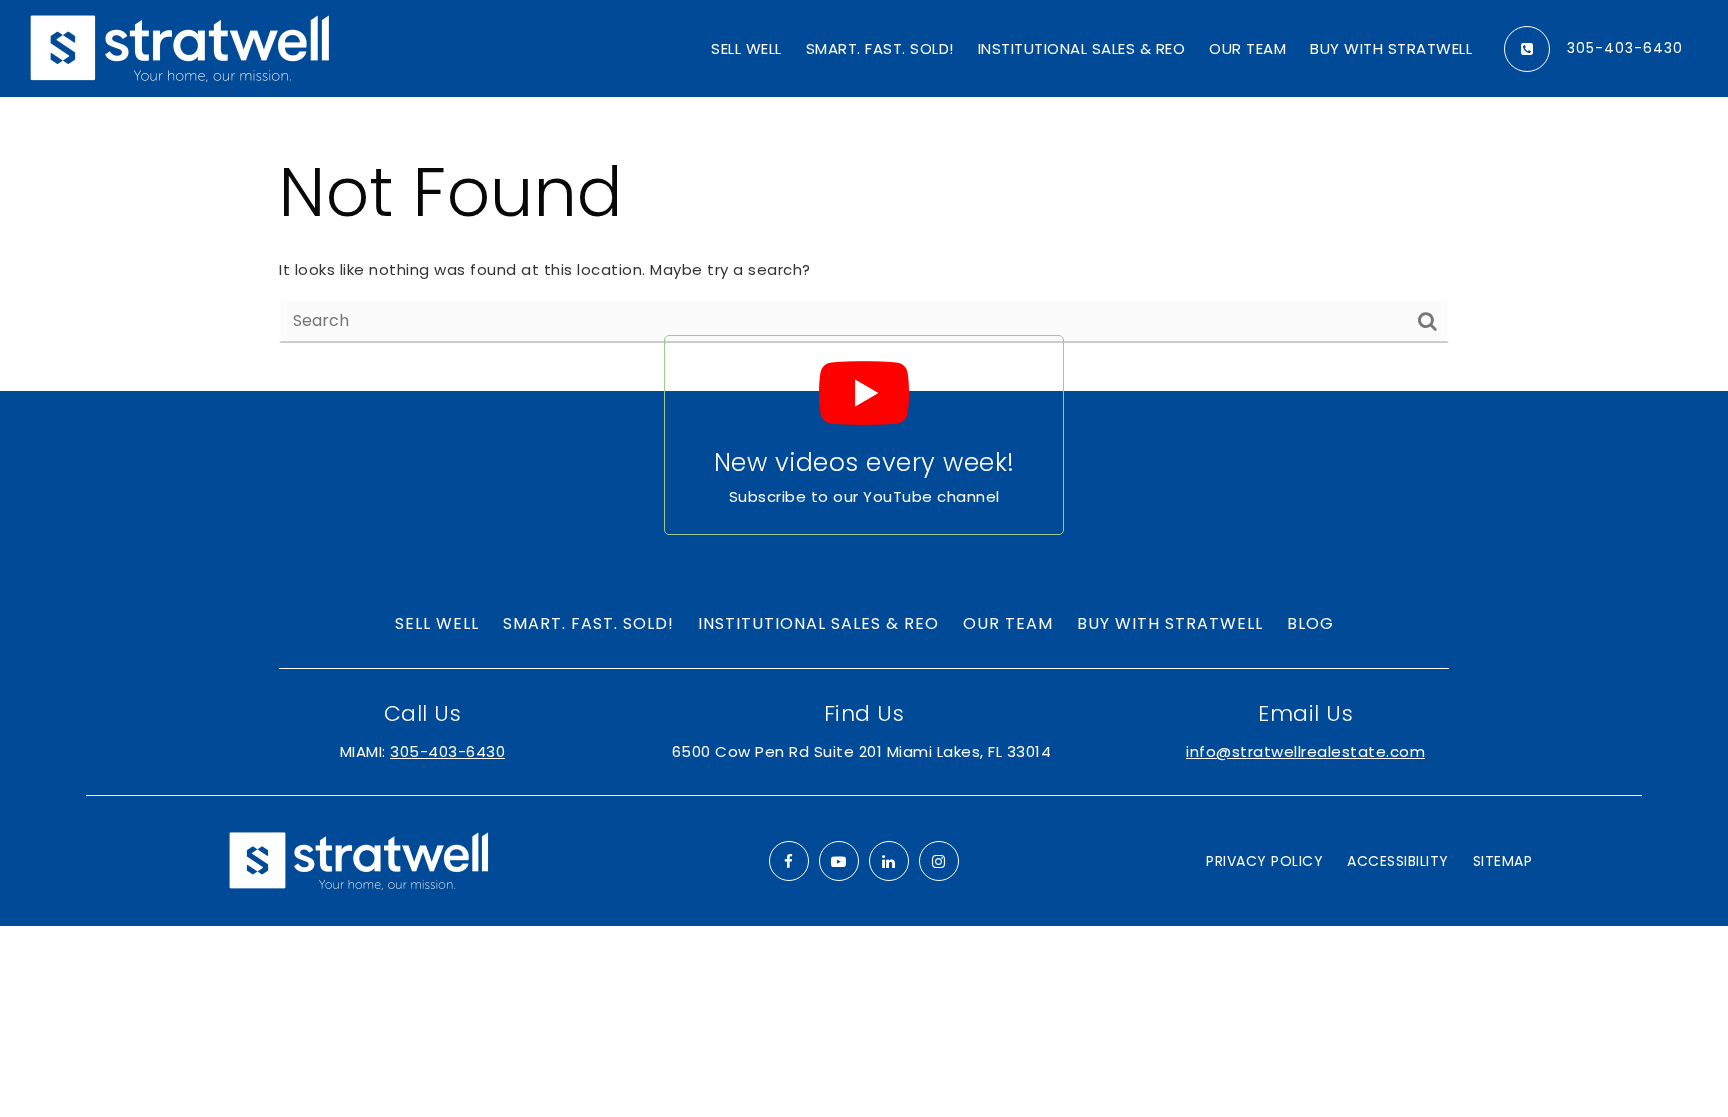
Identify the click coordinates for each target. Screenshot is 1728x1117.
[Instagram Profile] (939, 861)
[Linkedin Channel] (889, 861)
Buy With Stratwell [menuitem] (1391, 48)
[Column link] (864, 435)
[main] (864, 244)
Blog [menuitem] (1310, 623)
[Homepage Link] (180, 47)
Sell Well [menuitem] (746, 48)
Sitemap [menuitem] (1503, 861)
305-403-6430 (1625, 49)
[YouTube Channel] (839, 861)
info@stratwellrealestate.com (1305, 751)
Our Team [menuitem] (1247, 48)
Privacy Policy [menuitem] (1264, 861)
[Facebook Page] (789, 861)
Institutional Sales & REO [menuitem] (1082, 48)
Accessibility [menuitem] (1398, 861)
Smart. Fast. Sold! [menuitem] (880, 48)
